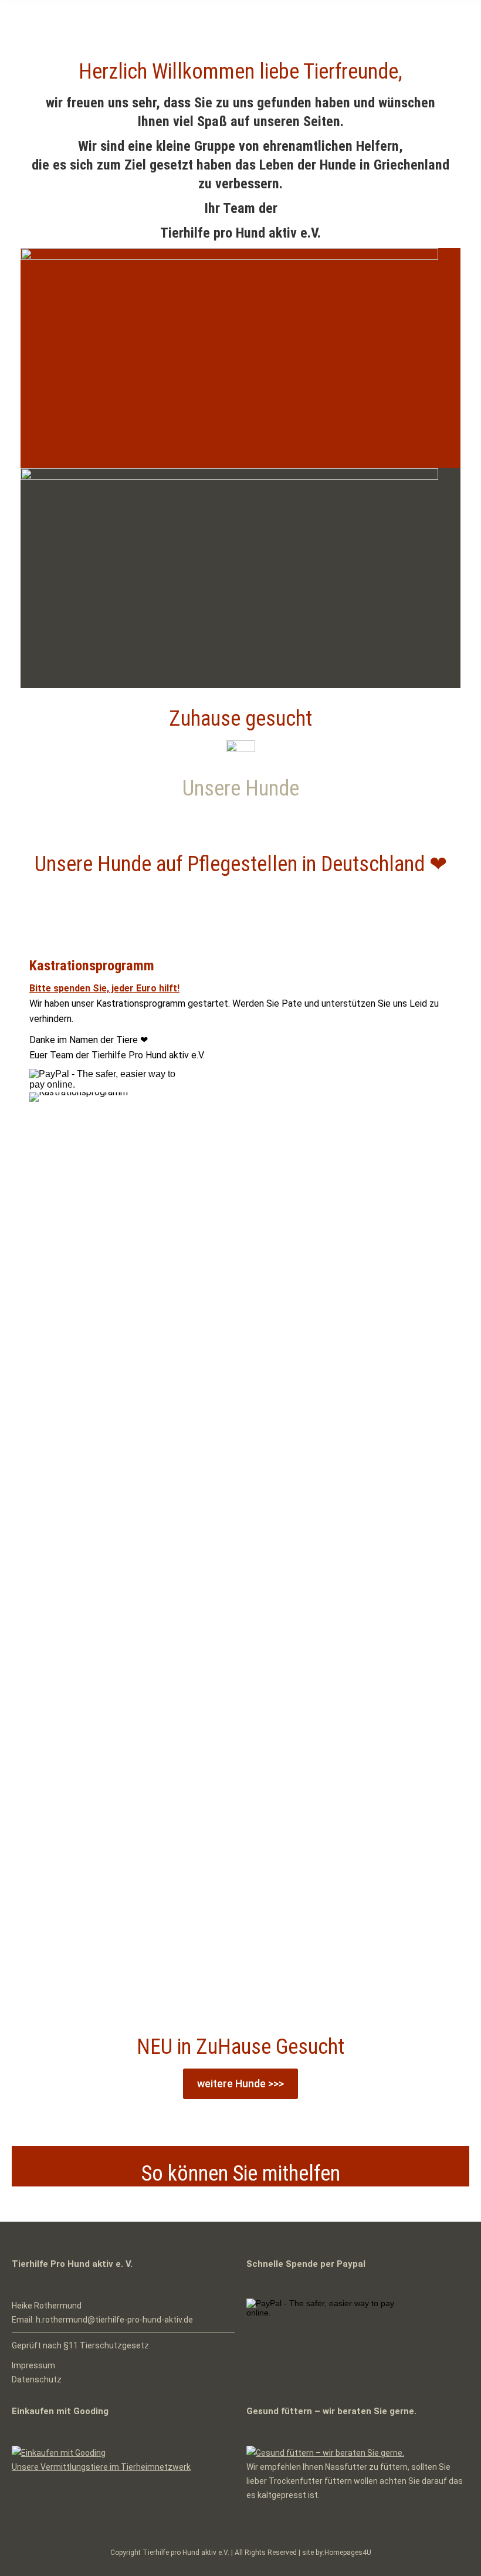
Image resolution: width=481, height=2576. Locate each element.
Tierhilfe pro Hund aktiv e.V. (186, 2553)
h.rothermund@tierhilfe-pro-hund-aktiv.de (114, 2320)
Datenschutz (37, 2379)
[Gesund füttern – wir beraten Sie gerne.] (325, 2453)
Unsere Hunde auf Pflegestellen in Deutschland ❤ (241, 864)
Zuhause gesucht (240, 719)
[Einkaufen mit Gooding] (59, 2453)
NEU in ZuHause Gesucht (240, 2047)
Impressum (33, 2365)
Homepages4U (348, 2553)
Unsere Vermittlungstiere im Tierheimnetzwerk (101, 2467)
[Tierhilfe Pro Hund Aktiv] (229, 257)
